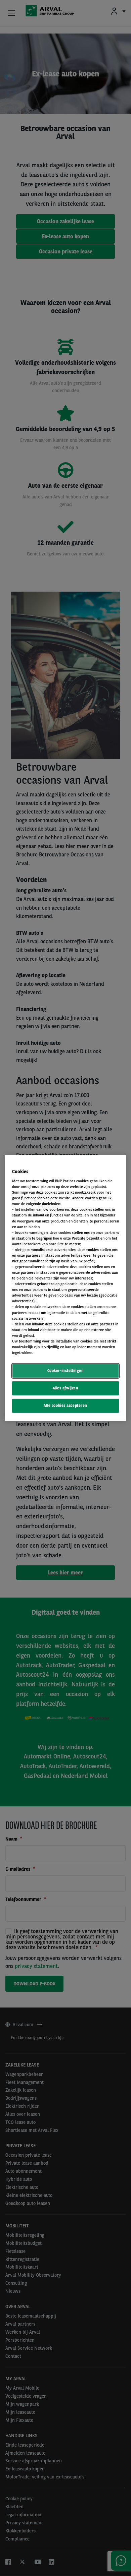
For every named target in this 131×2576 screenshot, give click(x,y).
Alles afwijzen (66, 1388)
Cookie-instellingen (66, 1371)
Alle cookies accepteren (65, 1405)
